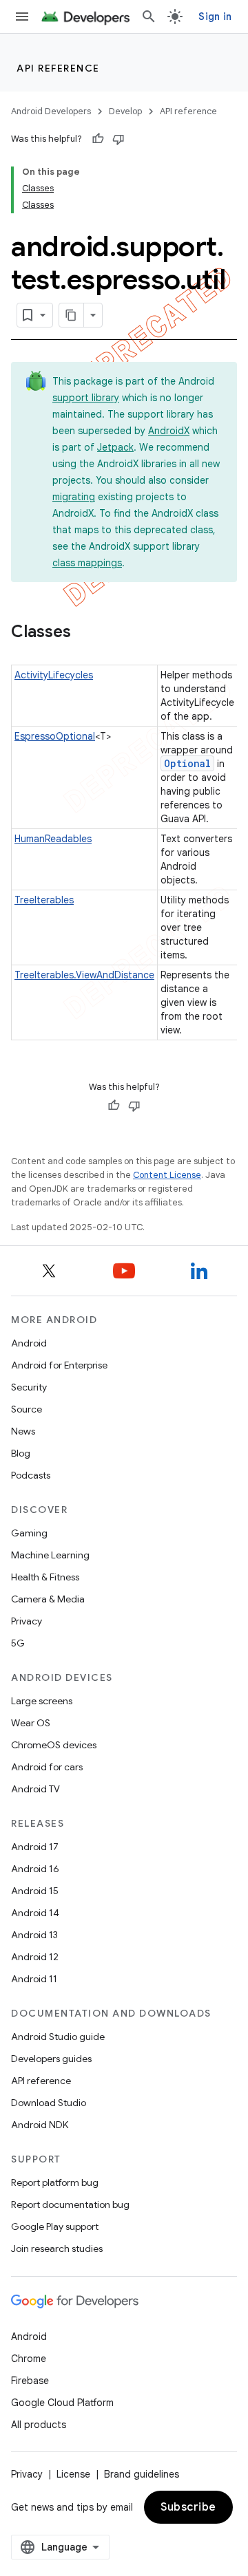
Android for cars (47, 1767)
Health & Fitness (45, 1577)
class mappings (87, 563)
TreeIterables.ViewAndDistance (84, 975)
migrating (74, 497)
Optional (187, 763)
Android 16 (35, 1869)
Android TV (35, 1789)
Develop (125, 111)
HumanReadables (53, 839)
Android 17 (35, 1847)
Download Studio (49, 2103)
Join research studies (57, 2248)
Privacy (27, 1621)
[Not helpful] (118, 139)
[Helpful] (98, 139)
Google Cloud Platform (62, 2403)
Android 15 (35, 1891)
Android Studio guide (58, 2037)
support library (86, 398)
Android (29, 1343)
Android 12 (35, 1957)
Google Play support (55, 2226)
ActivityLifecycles (54, 675)
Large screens (42, 1701)
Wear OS (31, 1723)
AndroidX (169, 431)
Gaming (29, 1533)
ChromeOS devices (54, 1745)
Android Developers (51, 111)
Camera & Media (48, 1599)
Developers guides (51, 2059)
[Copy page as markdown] (72, 315)
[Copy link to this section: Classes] (85, 633)
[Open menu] (22, 17)
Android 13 (34, 1935)
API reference (58, 68)
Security (29, 1387)
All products (39, 2425)
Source (27, 1409)
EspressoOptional (55, 736)
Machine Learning (50, 1555)
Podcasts (31, 1475)
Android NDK (40, 2125)
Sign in (215, 17)
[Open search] (149, 17)
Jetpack (115, 447)
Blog (21, 1453)
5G (18, 1643)
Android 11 (34, 1979)
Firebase (30, 2381)
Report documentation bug (70, 2204)
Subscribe (188, 2507)
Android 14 (35, 1913)
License (73, 2474)
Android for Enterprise (59, 1365)
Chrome (29, 2359)
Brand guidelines (142, 2474)
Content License (167, 1175)
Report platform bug (55, 2182)
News (23, 1431)
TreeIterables (44, 900)
